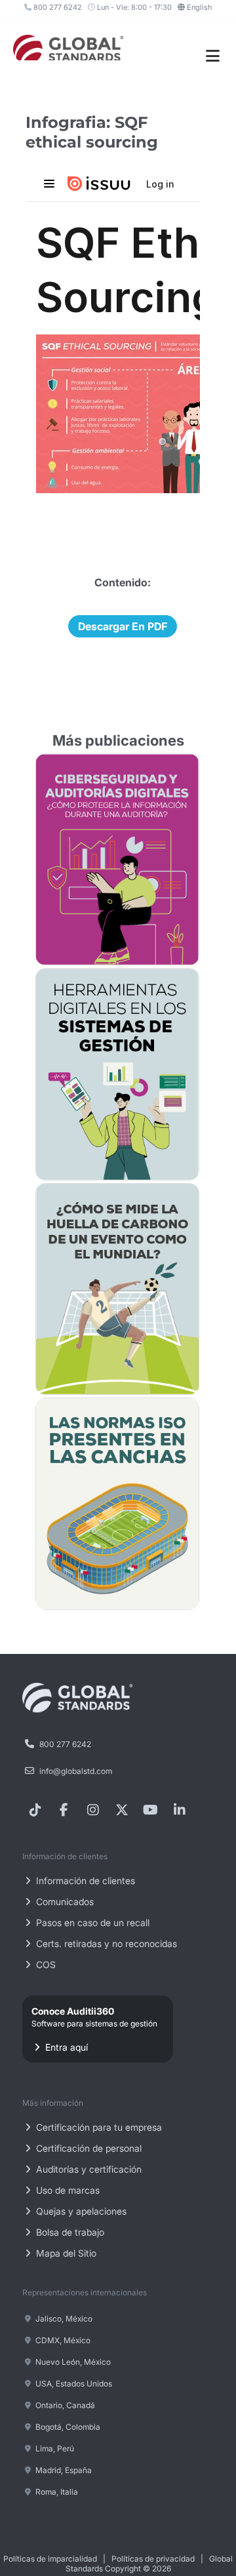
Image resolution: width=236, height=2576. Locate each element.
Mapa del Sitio (65, 2253)
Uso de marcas (67, 2190)
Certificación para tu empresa (98, 2127)
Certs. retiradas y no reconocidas (105, 1943)
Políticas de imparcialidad (50, 2559)
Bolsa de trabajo (69, 2232)
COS (45, 1964)
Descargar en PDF (123, 626)
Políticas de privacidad (153, 2559)
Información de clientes (84, 1881)
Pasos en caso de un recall (91, 1922)
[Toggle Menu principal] (213, 56)
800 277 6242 (57, 7)
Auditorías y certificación (88, 2169)
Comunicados (64, 1902)
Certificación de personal (88, 2148)
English (199, 7)
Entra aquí (94, 2029)
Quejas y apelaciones (80, 2211)
